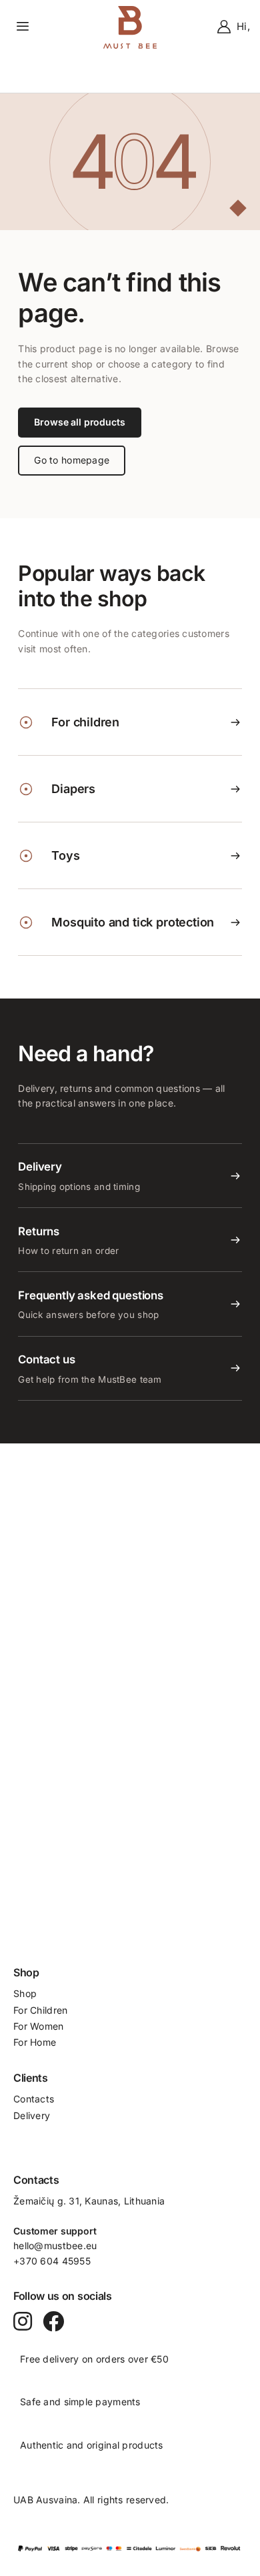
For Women (39, 2026)
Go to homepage (72, 460)
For (22, 2010)
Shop (25, 1993)
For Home (35, 2042)
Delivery (32, 2115)
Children (49, 2010)
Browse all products (79, 422)
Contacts (34, 2099)
